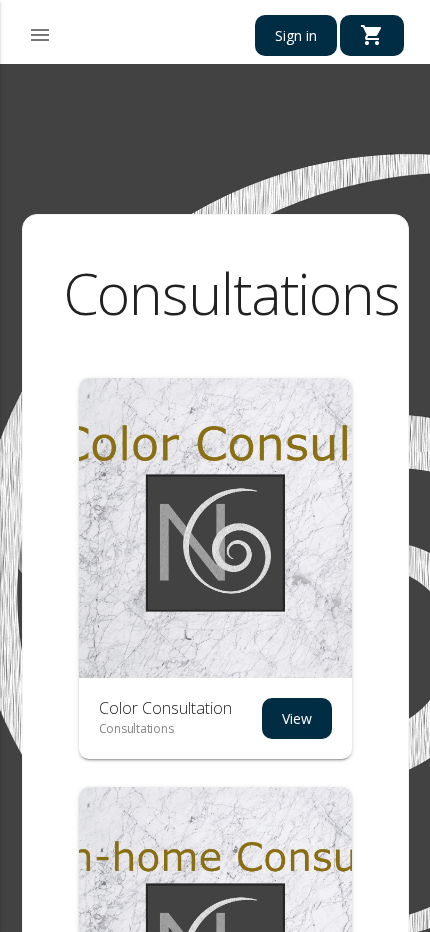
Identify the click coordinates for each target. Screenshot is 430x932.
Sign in (296, 35)
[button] (40, 32)
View (297, 718)
